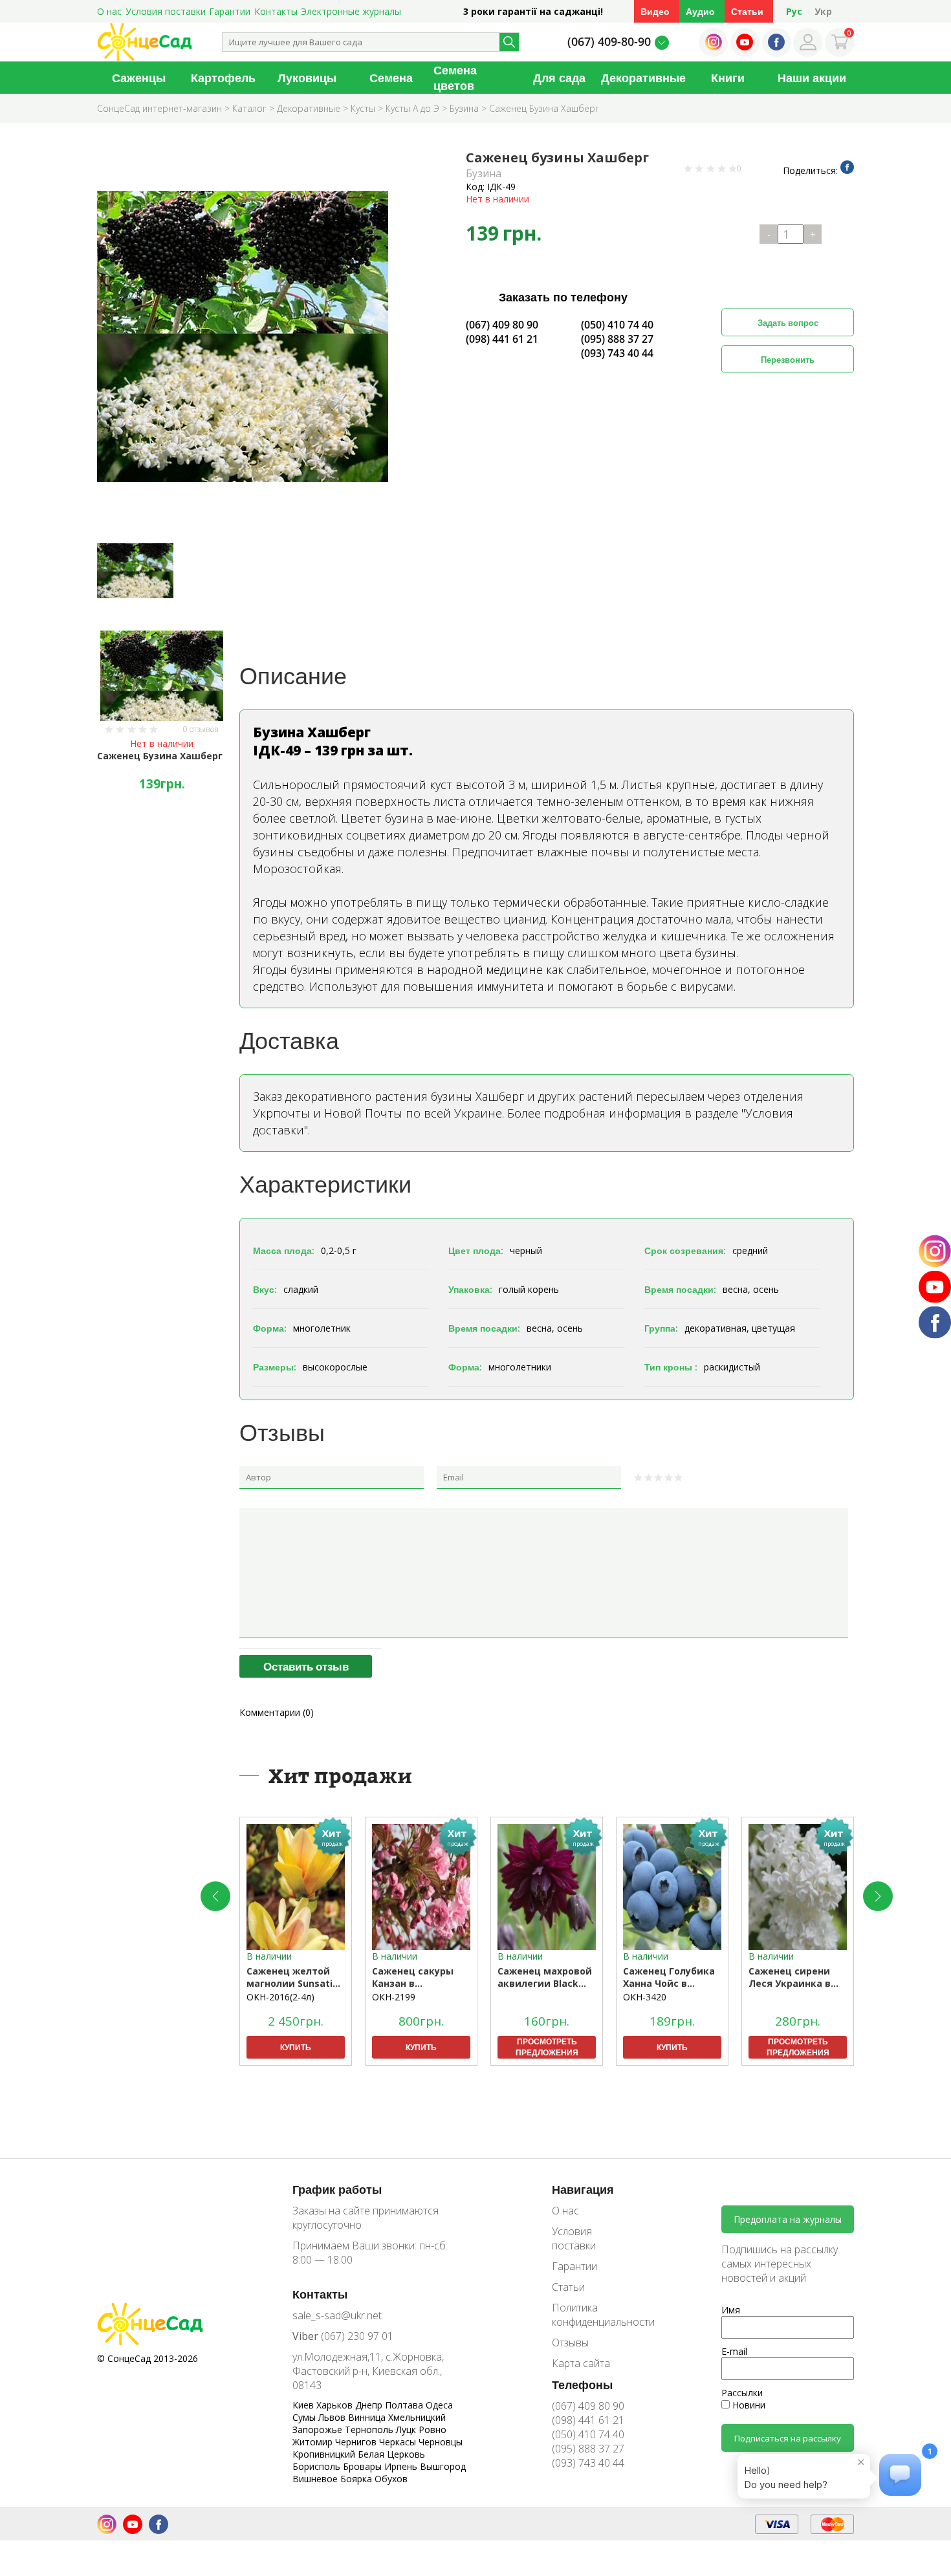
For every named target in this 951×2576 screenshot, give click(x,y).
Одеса (439, 2405)
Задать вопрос (788, 323)
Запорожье (319, 2430)
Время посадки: (680, 1289)
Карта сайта (581, 2363)
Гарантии (230, 11)
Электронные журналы (351, 11)
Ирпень (402, 2466)
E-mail (734, 2351)
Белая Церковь (391, 2454)
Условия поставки (166, 11)
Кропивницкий (325, 2454)
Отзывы (570, 2343)
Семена (391, 78)
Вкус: (265, 1289)
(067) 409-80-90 (609, 41)
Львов (333, 2417)
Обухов (391, 2479)
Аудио (700, 11)
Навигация (583, 2189)
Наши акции (812, 78)
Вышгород (443, 2466)
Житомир (314, 2442)
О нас (109, 11)
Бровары (364, 2466)
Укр (823, 11)
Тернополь (370, 2430)
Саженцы (139, 78)
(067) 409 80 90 (502, 325)
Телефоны (582, 2385)
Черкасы (399, 2442)
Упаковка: (470, 1289)
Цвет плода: (476, 1250)
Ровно (432, 2430)
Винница (368, 2417)
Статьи (747, 11)
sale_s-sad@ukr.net (337, 2315)
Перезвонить (788, 360)
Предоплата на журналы (788, 2219)
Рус (794, 11)
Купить (296, 2047)
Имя (731, 2310)
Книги (728, 78)
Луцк (407, 2430)
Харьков (336, 2405)
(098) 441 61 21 (502, 339)
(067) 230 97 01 (343, 2336)
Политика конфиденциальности (594, 2315)
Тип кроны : (671, 1367)
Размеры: (275, 1367)
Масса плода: (284, 1250)
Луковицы (307, 78)
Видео (655, 11)
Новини (748, 2405)
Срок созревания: (685, 1250)
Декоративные (643, 78)
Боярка (357, 2479)
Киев (304, 2405)
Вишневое (316, 2479)
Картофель (223, 78)
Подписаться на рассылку (788, 2438)
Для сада (559, 78)
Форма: (270, 1328)
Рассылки (742, 2393)
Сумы (305, 2417)
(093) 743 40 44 (617, 353)
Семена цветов (455, 78)
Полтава (405, 2405)
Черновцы (441, 2442)
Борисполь (318, 2466)
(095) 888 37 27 (617, 339)
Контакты (276, 11)
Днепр (370, 2405)
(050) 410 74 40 (617, 325)
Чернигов (357, 2442)
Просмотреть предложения (547, 2047)
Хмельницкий (417, 2417)
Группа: (661, 1328)
